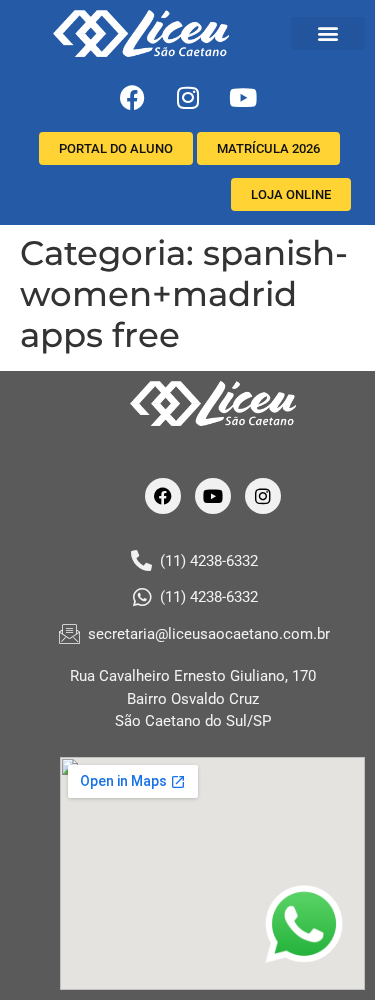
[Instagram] (188, 98)
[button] (328, 33)
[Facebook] (133, 98)
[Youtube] (243, 98)
